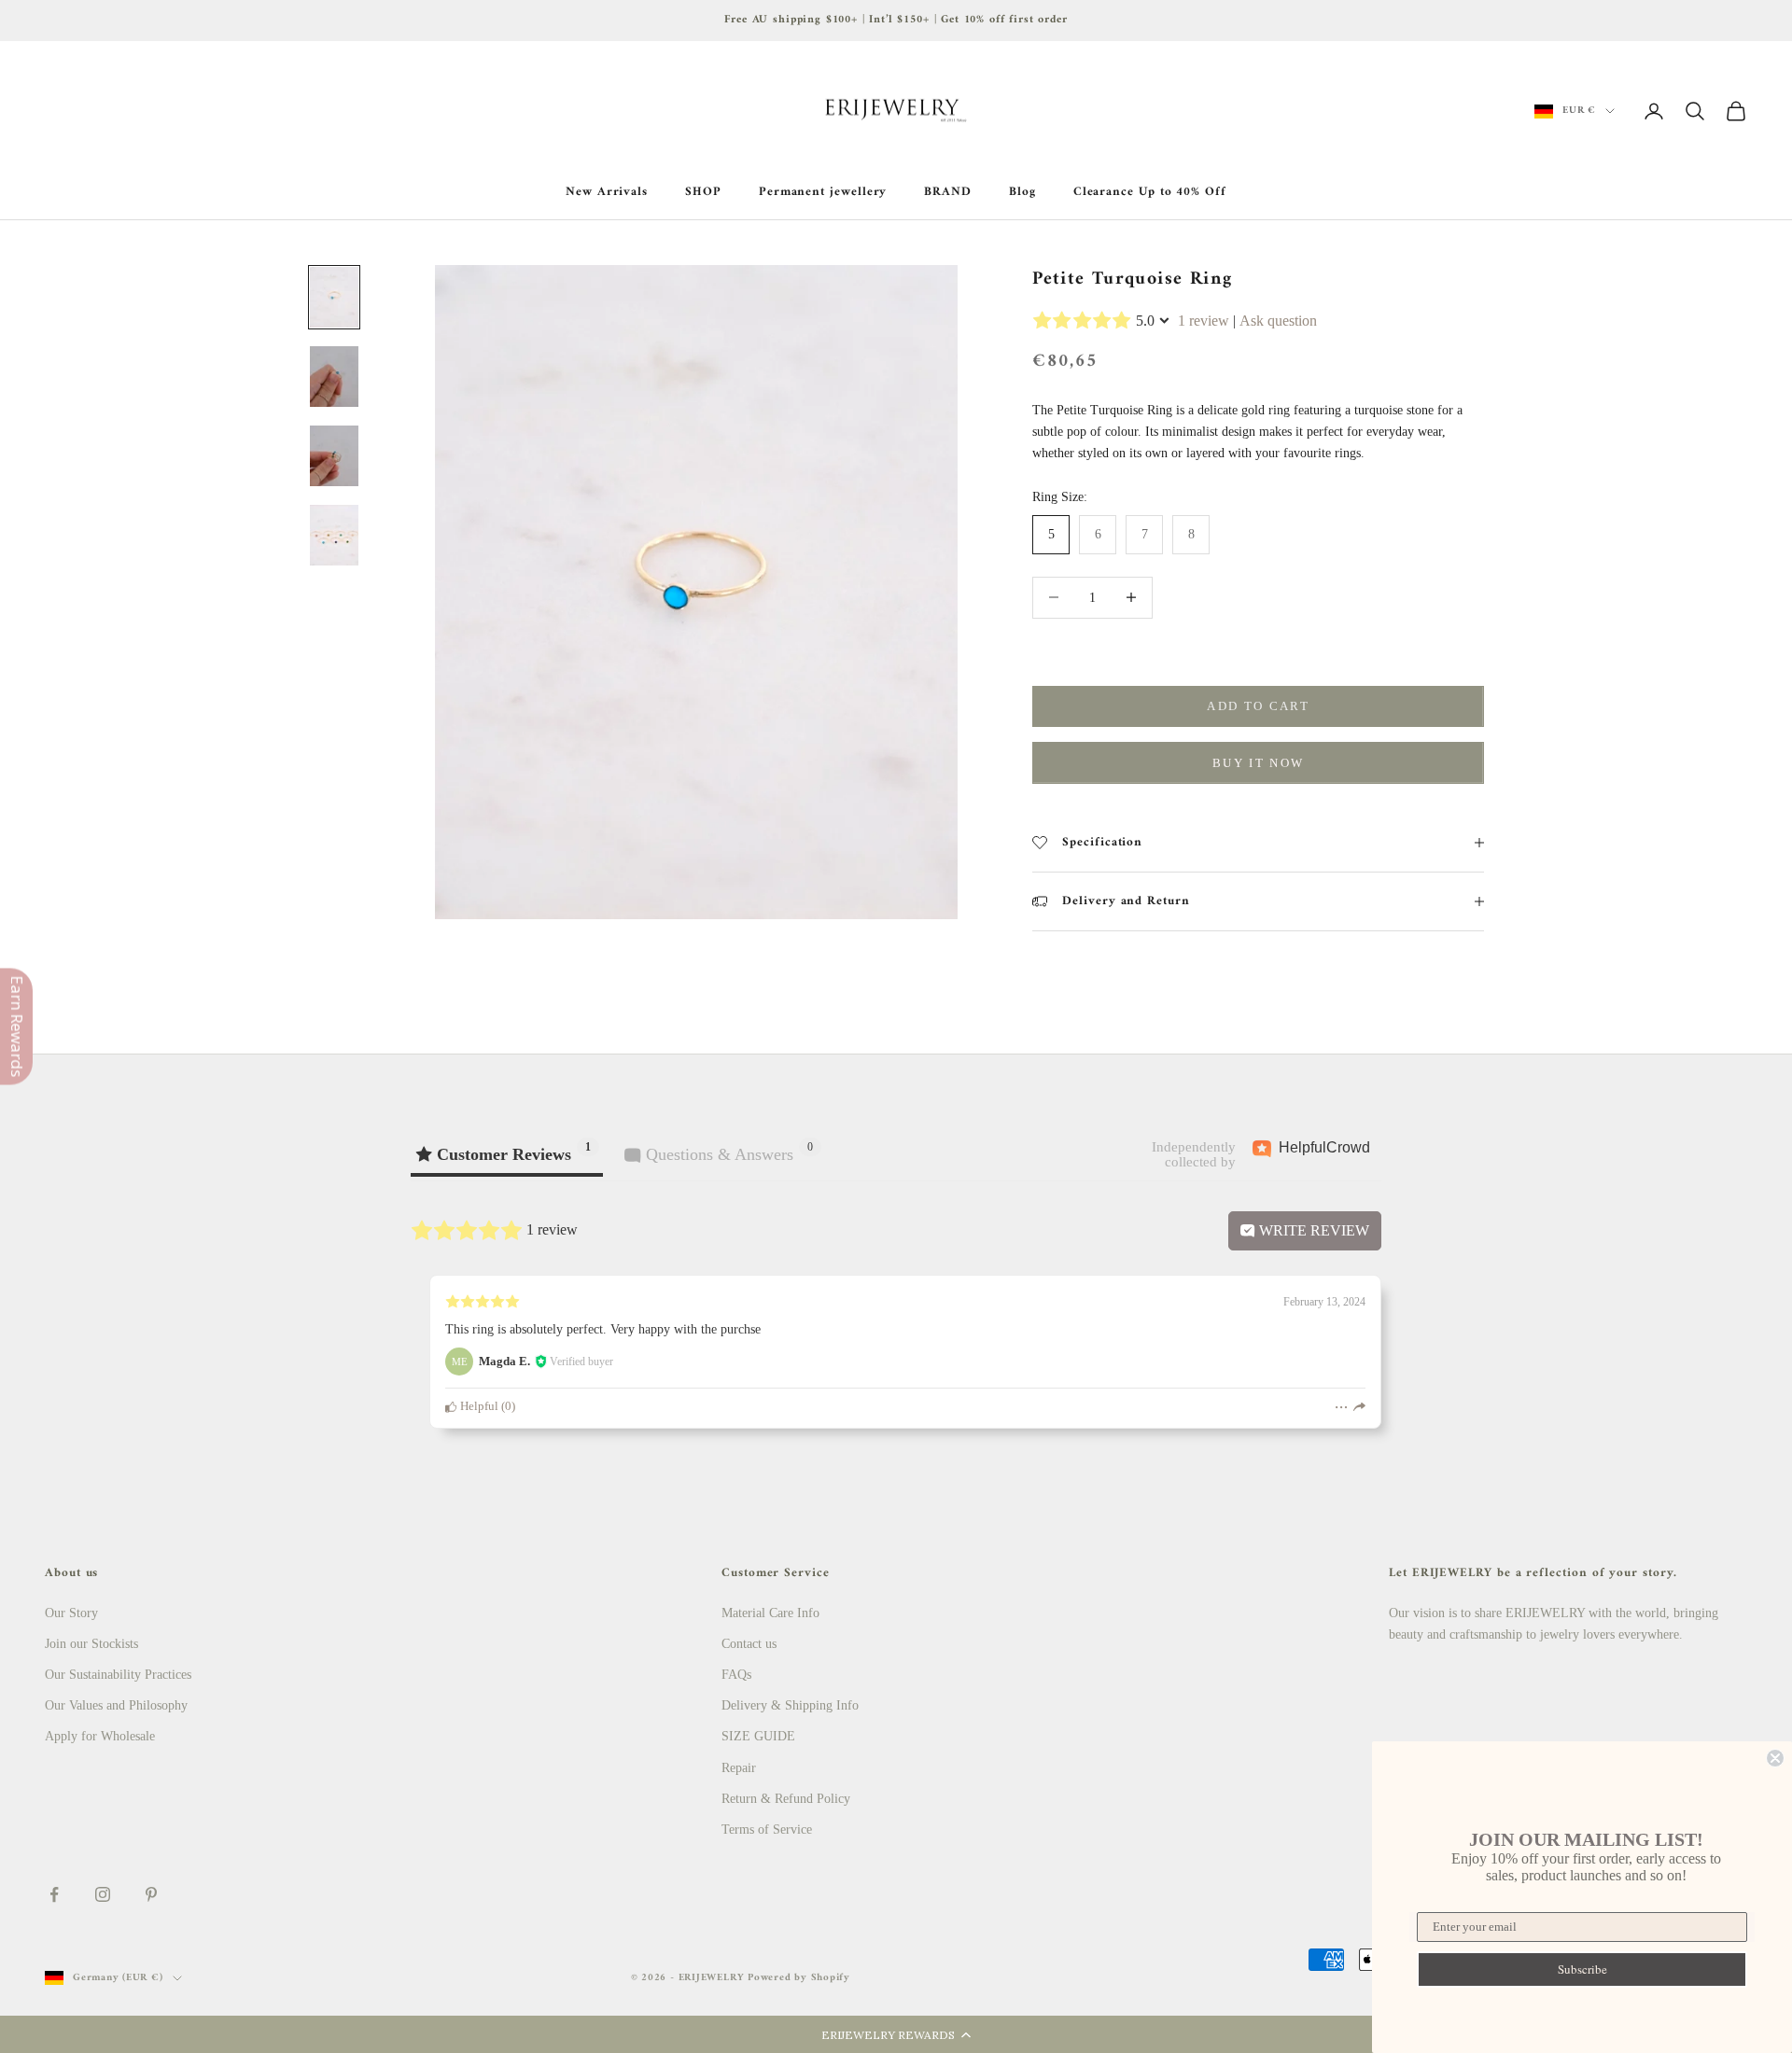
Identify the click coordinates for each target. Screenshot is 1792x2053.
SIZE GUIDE (758, 1736)
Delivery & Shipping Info (790, 1705)
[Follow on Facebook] (54, 1894)
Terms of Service (767, 1830)
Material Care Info (770, 1613)
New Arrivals (607, 192)
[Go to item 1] (334, 297)
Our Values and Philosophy (116, 1705)
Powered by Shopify (799, 1978)
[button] (896, 2034)
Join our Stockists (91, 1644)
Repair (739, 1768)
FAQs (736, 1675)
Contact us (749, 1644)
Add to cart (1258, 706)
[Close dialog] (1775, 1758)
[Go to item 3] (334, 456)
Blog (1022, 192)
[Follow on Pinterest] (151, 1894)
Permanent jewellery (823, 192)
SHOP (703, 192)
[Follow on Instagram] (103, 1894)
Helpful (478, 1406)
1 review (1204, 321)
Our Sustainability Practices (118, 1675)
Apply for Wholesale (100, 1736)
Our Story (71, 1613)
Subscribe (1582, 1969)
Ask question (1278, 321)
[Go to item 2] (334, 377)
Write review (1312, 1230)
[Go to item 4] (334, 535)
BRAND (948, 192)
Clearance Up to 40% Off (1150, 192)
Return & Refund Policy (786, 1799)
